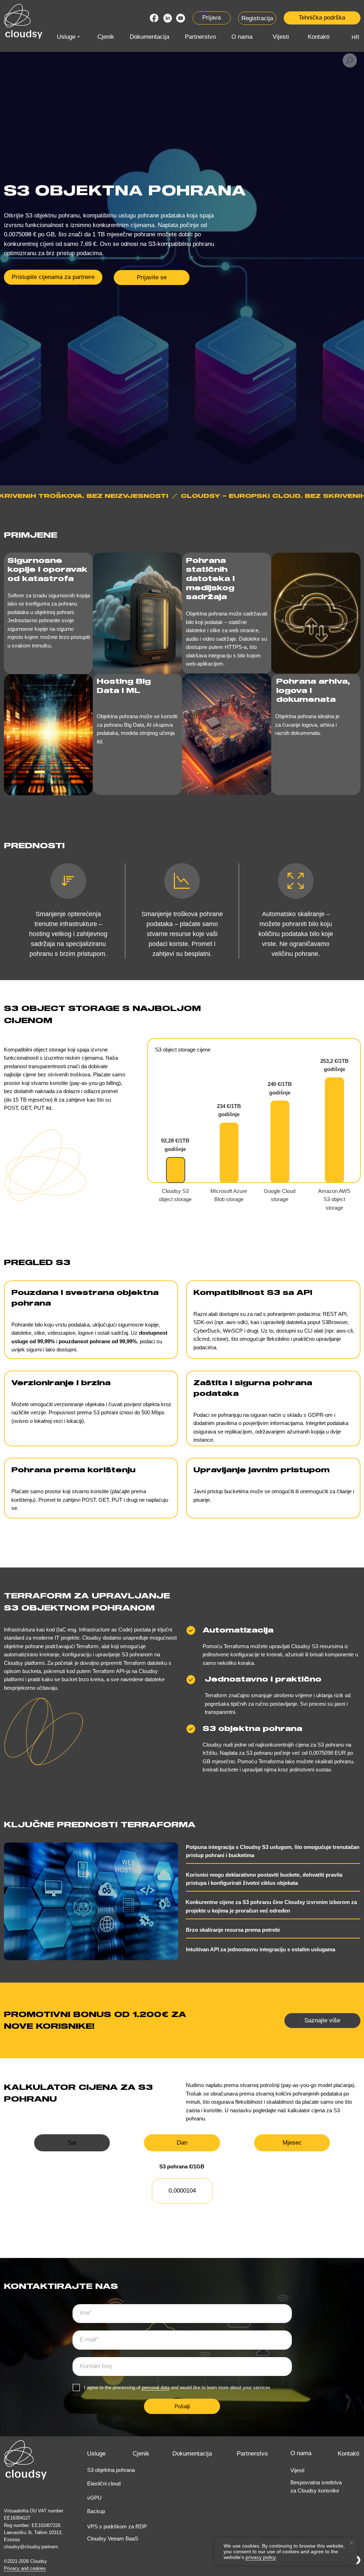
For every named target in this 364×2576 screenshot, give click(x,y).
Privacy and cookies (25, 2568)
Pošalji (182, 2406)
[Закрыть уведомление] (352, 2543)
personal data (156, 2387)
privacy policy (261, 2557)
